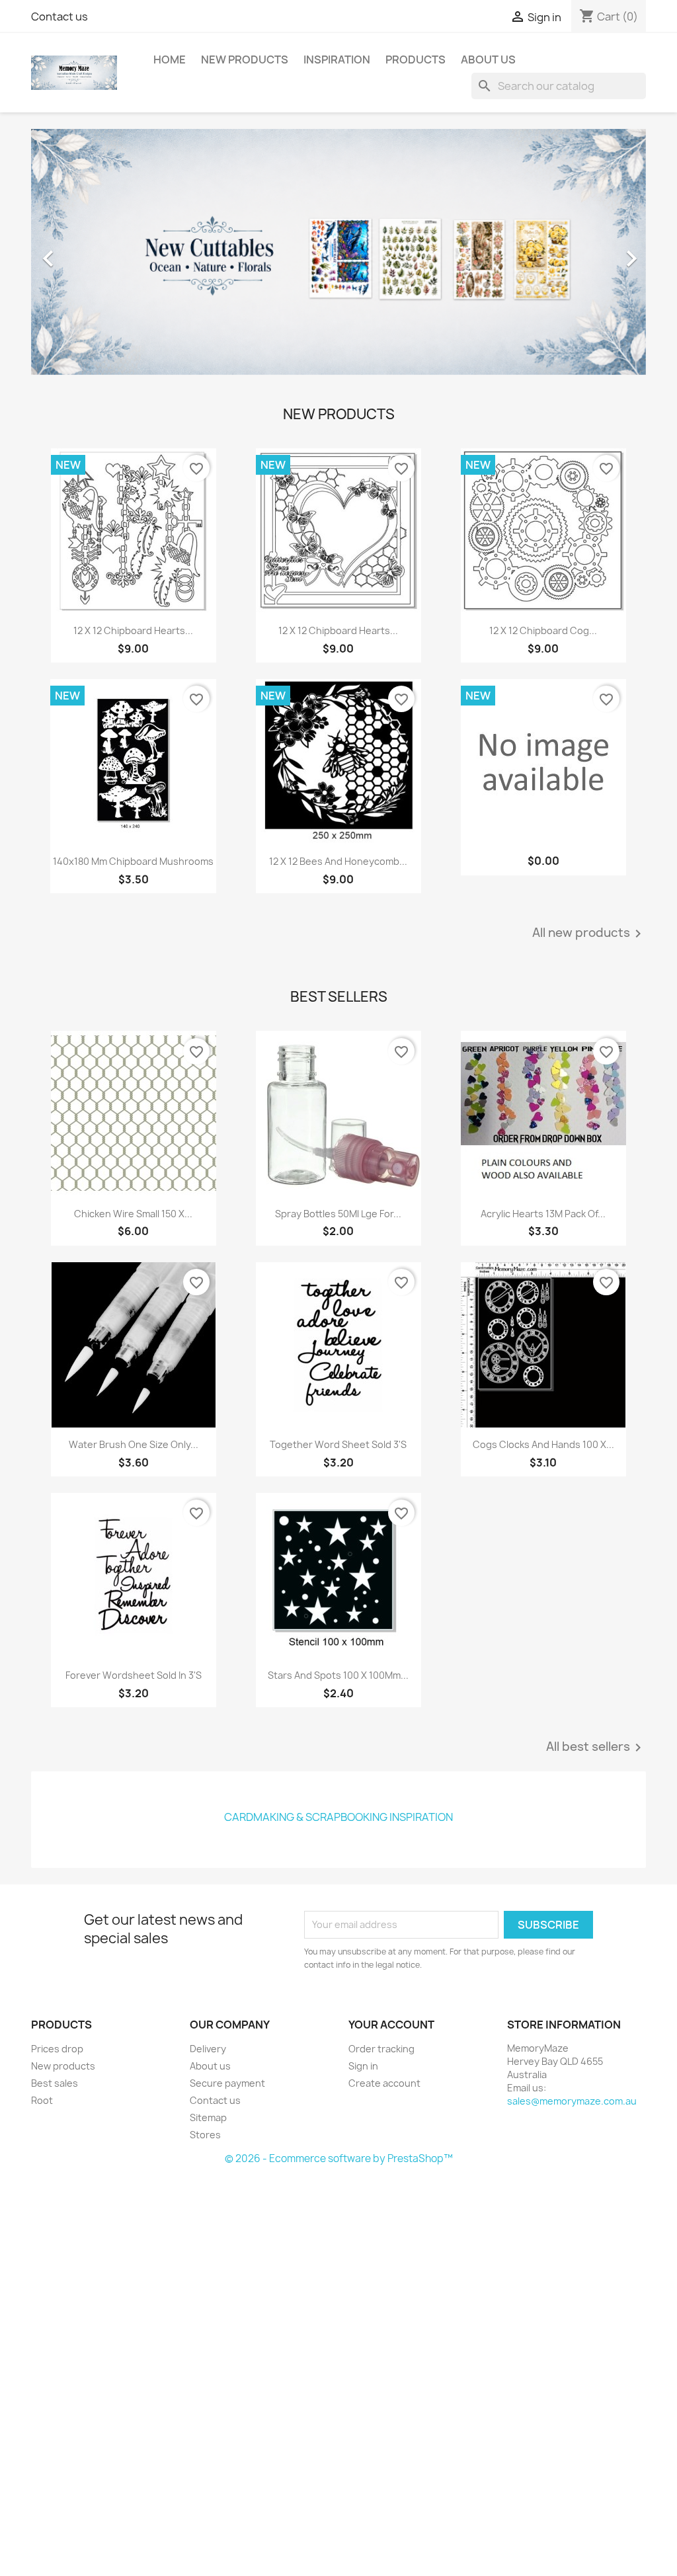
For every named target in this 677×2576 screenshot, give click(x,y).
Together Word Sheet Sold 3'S (338, 1444)
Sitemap (208, 2117)
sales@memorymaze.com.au (572, 2101)
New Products (245, 60)
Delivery (208, 2049)
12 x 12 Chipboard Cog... (543, 630)
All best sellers (596, 1748)
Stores (205, 2135)
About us (488, 60)
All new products (589, 934)
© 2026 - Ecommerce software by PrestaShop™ (339, 2158)
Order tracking (381, 2049)
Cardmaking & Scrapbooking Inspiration (338, 1817)
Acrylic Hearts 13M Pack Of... (543, 1214)
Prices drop (57, 2049)
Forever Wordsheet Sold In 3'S (134, 1675)
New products (63, 2066)
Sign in (363, 2066)
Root (42, 2100)
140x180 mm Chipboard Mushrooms (133, 861)
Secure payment (227, 2083)
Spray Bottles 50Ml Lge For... (338, 1214)
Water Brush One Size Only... (134, 1444)
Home (170, 60)
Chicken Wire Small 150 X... (133, 1214)
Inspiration (337, 60)
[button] (77, 252)
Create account (384, 2083)
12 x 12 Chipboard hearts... (133, 630)
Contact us (60, 17)
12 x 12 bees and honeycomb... (338, 861)
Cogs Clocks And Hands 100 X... (543, 1444)
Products (416, 60)
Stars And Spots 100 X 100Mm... (338, 1675)
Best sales (55, 2083)
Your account (391, 2025)
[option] (338, 252)
